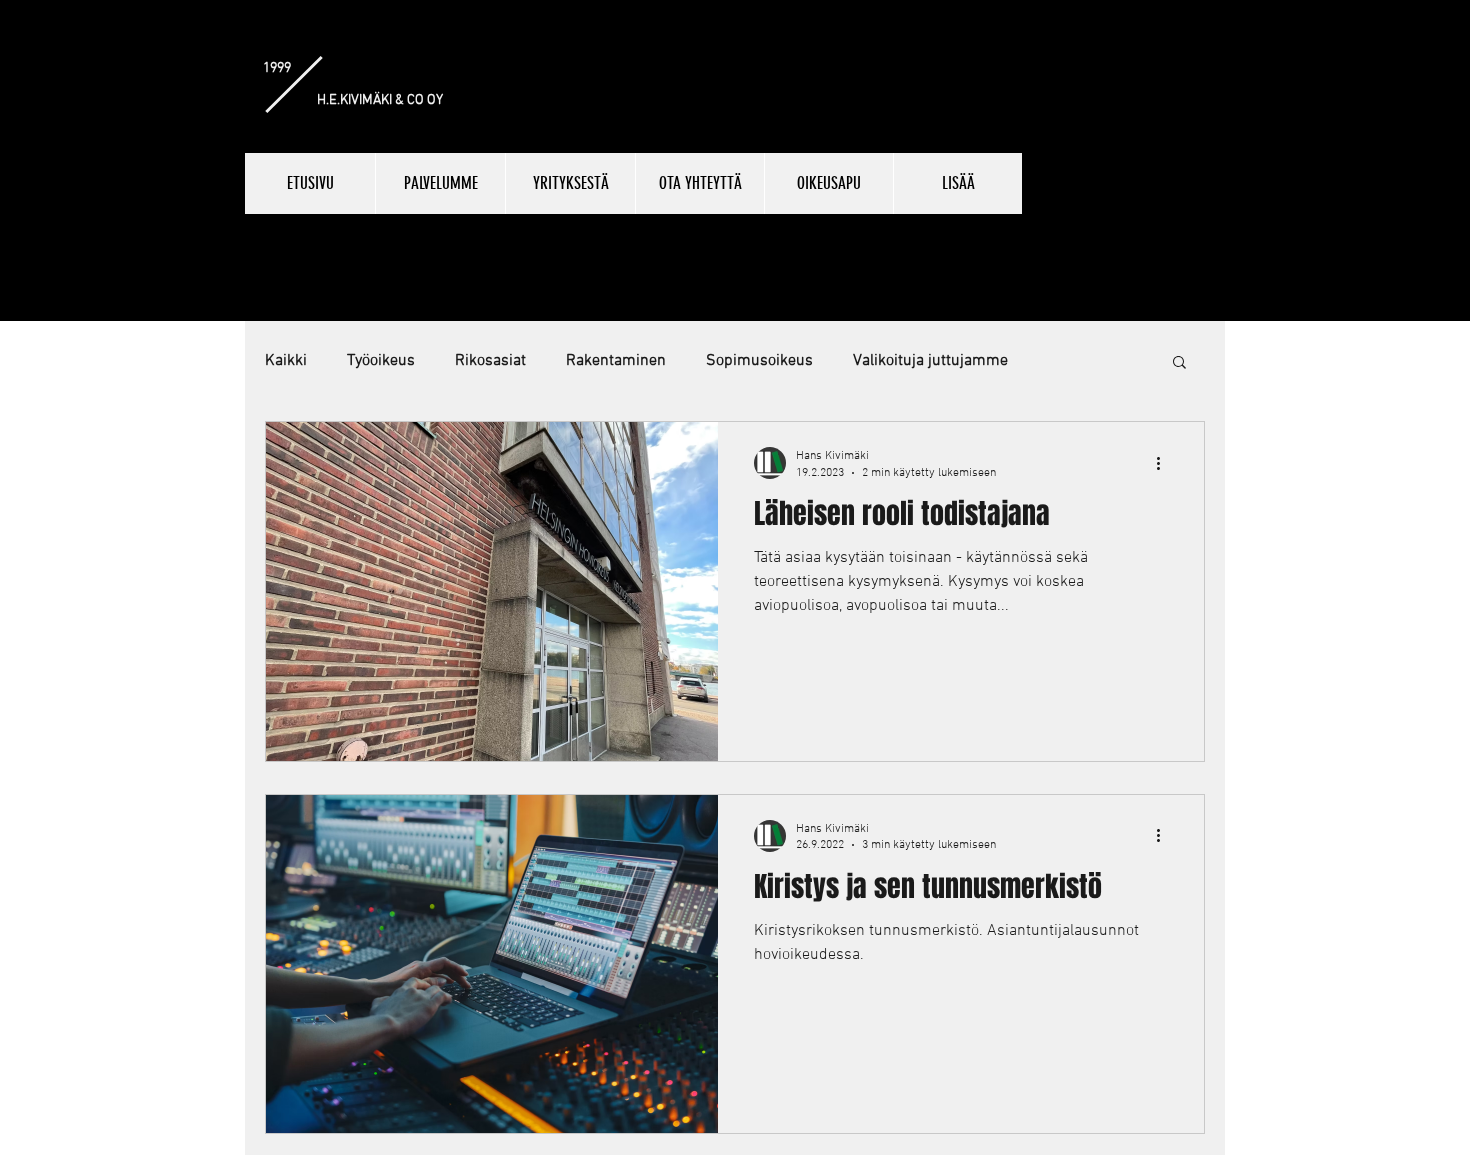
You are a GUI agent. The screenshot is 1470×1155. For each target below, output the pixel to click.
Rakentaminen (616, 361)
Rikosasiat (490, 361)
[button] (1179, 363)
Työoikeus (381, 361)
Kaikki (286, 361)
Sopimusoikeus (759, 361)
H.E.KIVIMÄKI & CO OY (380, 100)
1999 (277, 68)
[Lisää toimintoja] (1165, 463)
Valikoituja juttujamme (930, 361)
